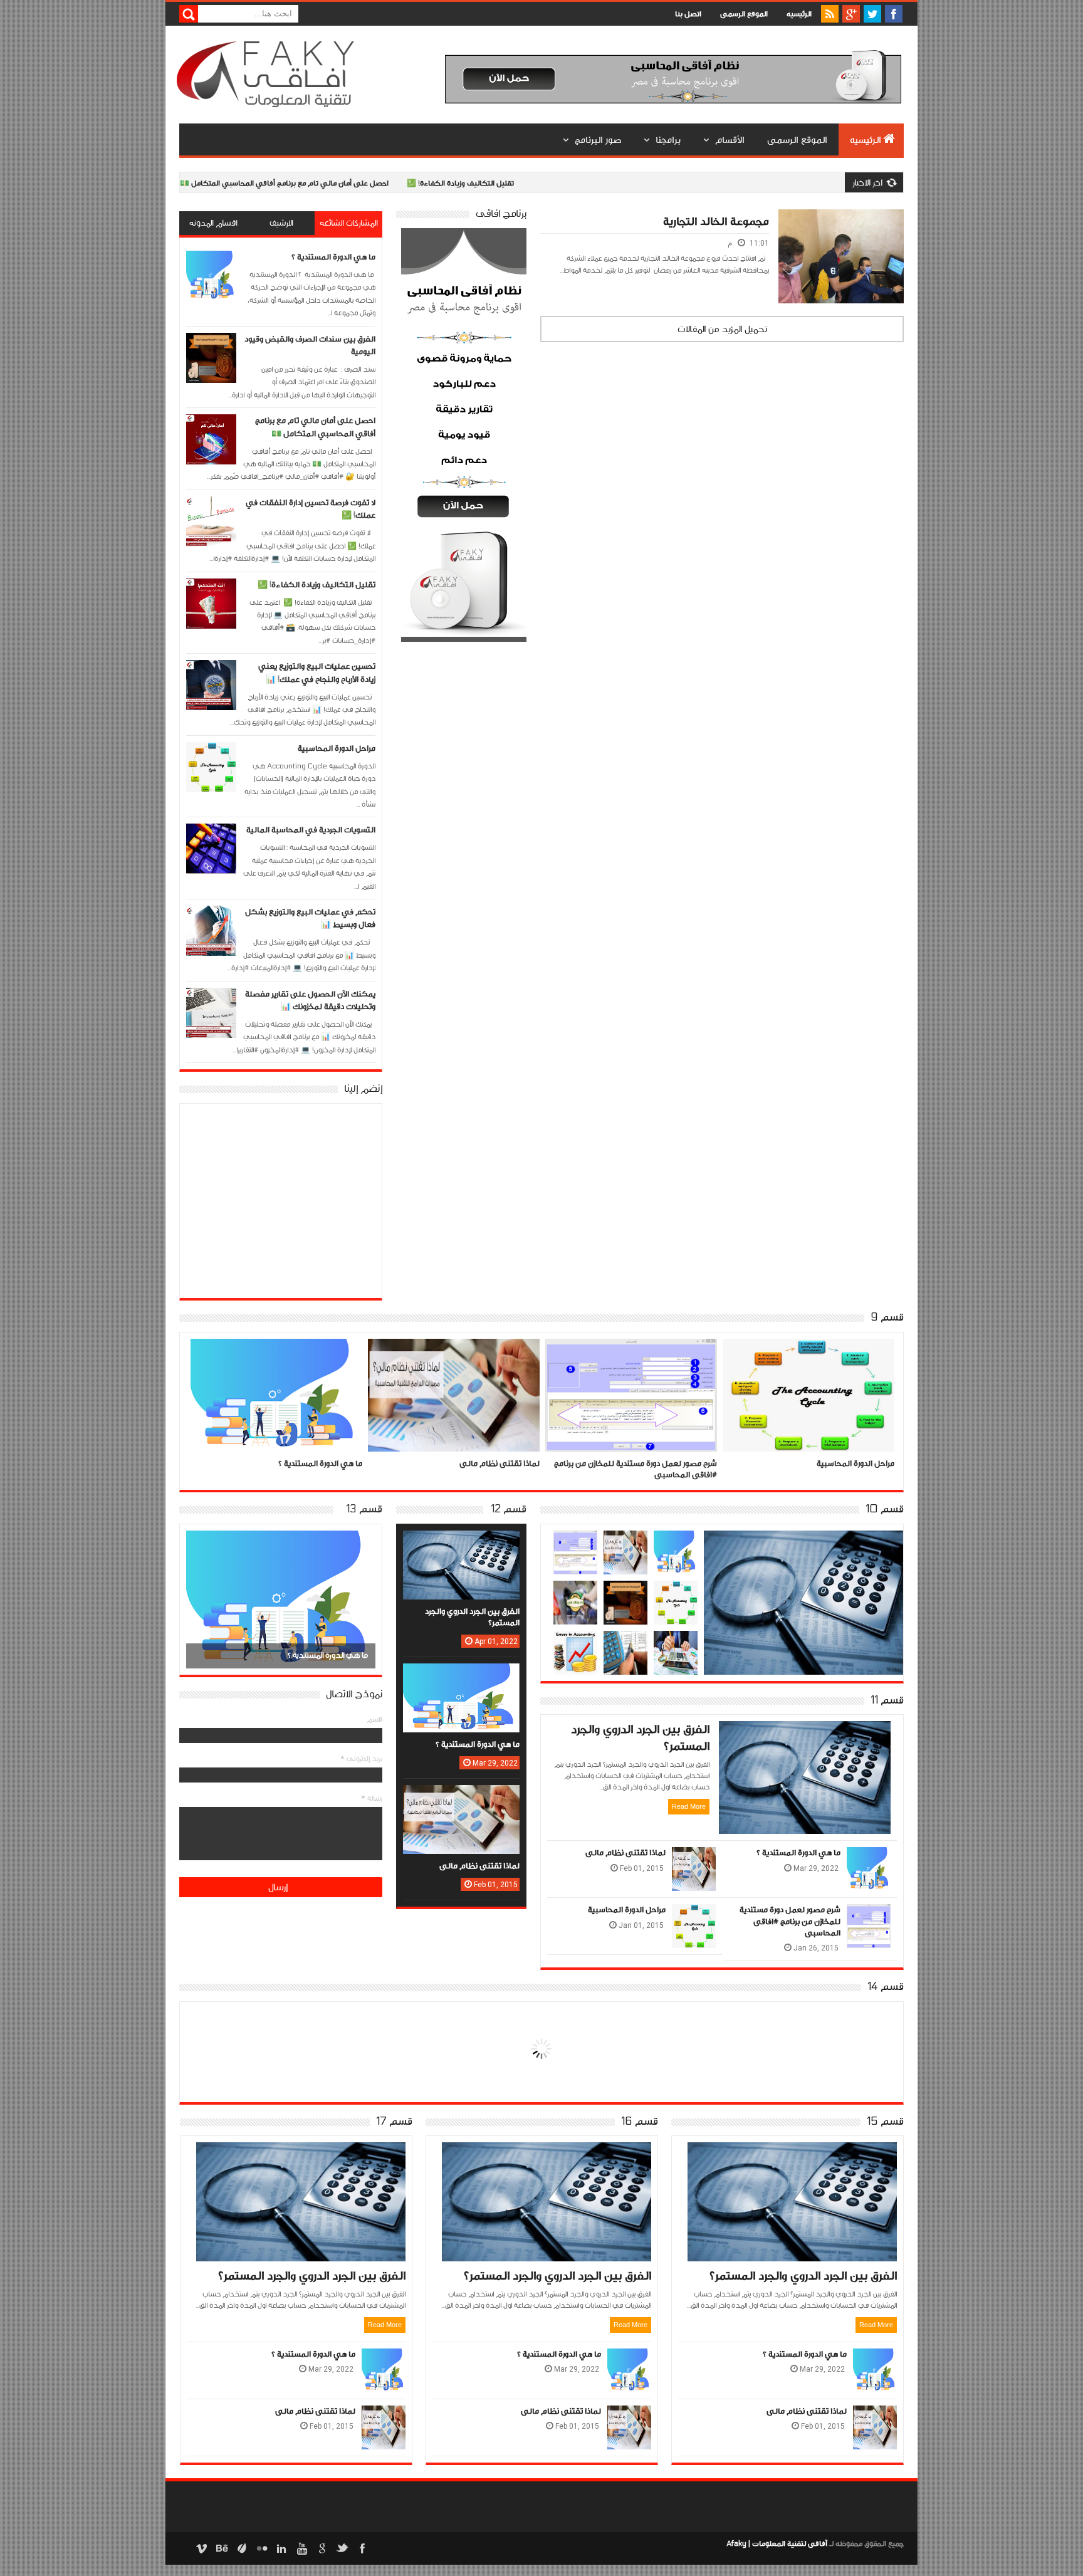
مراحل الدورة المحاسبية (337, 748)
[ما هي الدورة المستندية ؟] (676, 1543)
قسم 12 (509, 1509)
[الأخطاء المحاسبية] (575, 1643)
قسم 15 (885, 2122)
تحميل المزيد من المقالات (722, 329)
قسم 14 (886, 1987)
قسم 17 (394, 2122)
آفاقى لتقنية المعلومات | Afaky (777, 2543)
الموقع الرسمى (744, 14)
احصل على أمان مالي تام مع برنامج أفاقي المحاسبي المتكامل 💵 (217, 183)
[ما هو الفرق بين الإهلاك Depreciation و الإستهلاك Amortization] (625, 1643)
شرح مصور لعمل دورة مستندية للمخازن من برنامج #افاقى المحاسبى (790, 1921)
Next (197, 1598)
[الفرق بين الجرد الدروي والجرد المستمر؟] (803, 1546)
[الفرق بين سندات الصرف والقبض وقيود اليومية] (808, 1354)
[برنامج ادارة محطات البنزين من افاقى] (575, 1593)
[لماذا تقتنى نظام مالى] (276, 1354)
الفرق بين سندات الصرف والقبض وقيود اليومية (816, 1463)
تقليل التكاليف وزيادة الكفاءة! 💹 (393, 183)
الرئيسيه (799, 14)
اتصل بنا (688, 14)
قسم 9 (887, 1317)
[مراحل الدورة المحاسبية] (631, 1354)
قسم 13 (364, 1509)
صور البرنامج (598, 140)
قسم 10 (885, 1509)
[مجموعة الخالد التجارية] (841, 224)
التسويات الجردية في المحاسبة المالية (311, 830)
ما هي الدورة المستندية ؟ (333, 257)
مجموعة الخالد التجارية (716, 222)
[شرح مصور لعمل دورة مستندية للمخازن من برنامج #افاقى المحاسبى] (454, 1354)
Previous (364, 1598)
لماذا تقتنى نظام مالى (322, 1463)
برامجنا (668, 140)
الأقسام (730, 140)
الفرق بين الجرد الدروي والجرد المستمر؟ (803, 2276)
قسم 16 (640, 2122)
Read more (689, 1806)
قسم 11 (887, 1700)
